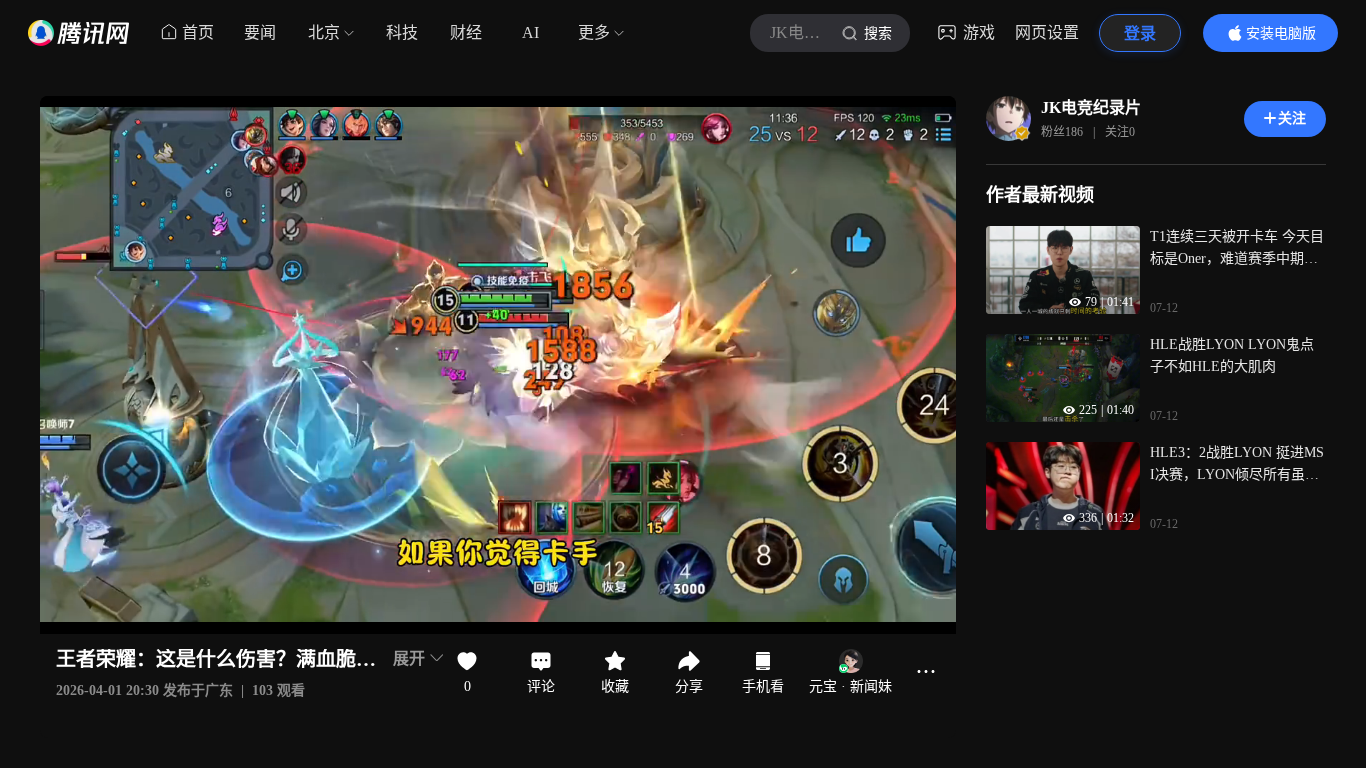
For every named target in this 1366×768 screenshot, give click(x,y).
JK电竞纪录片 (1091, 107)
